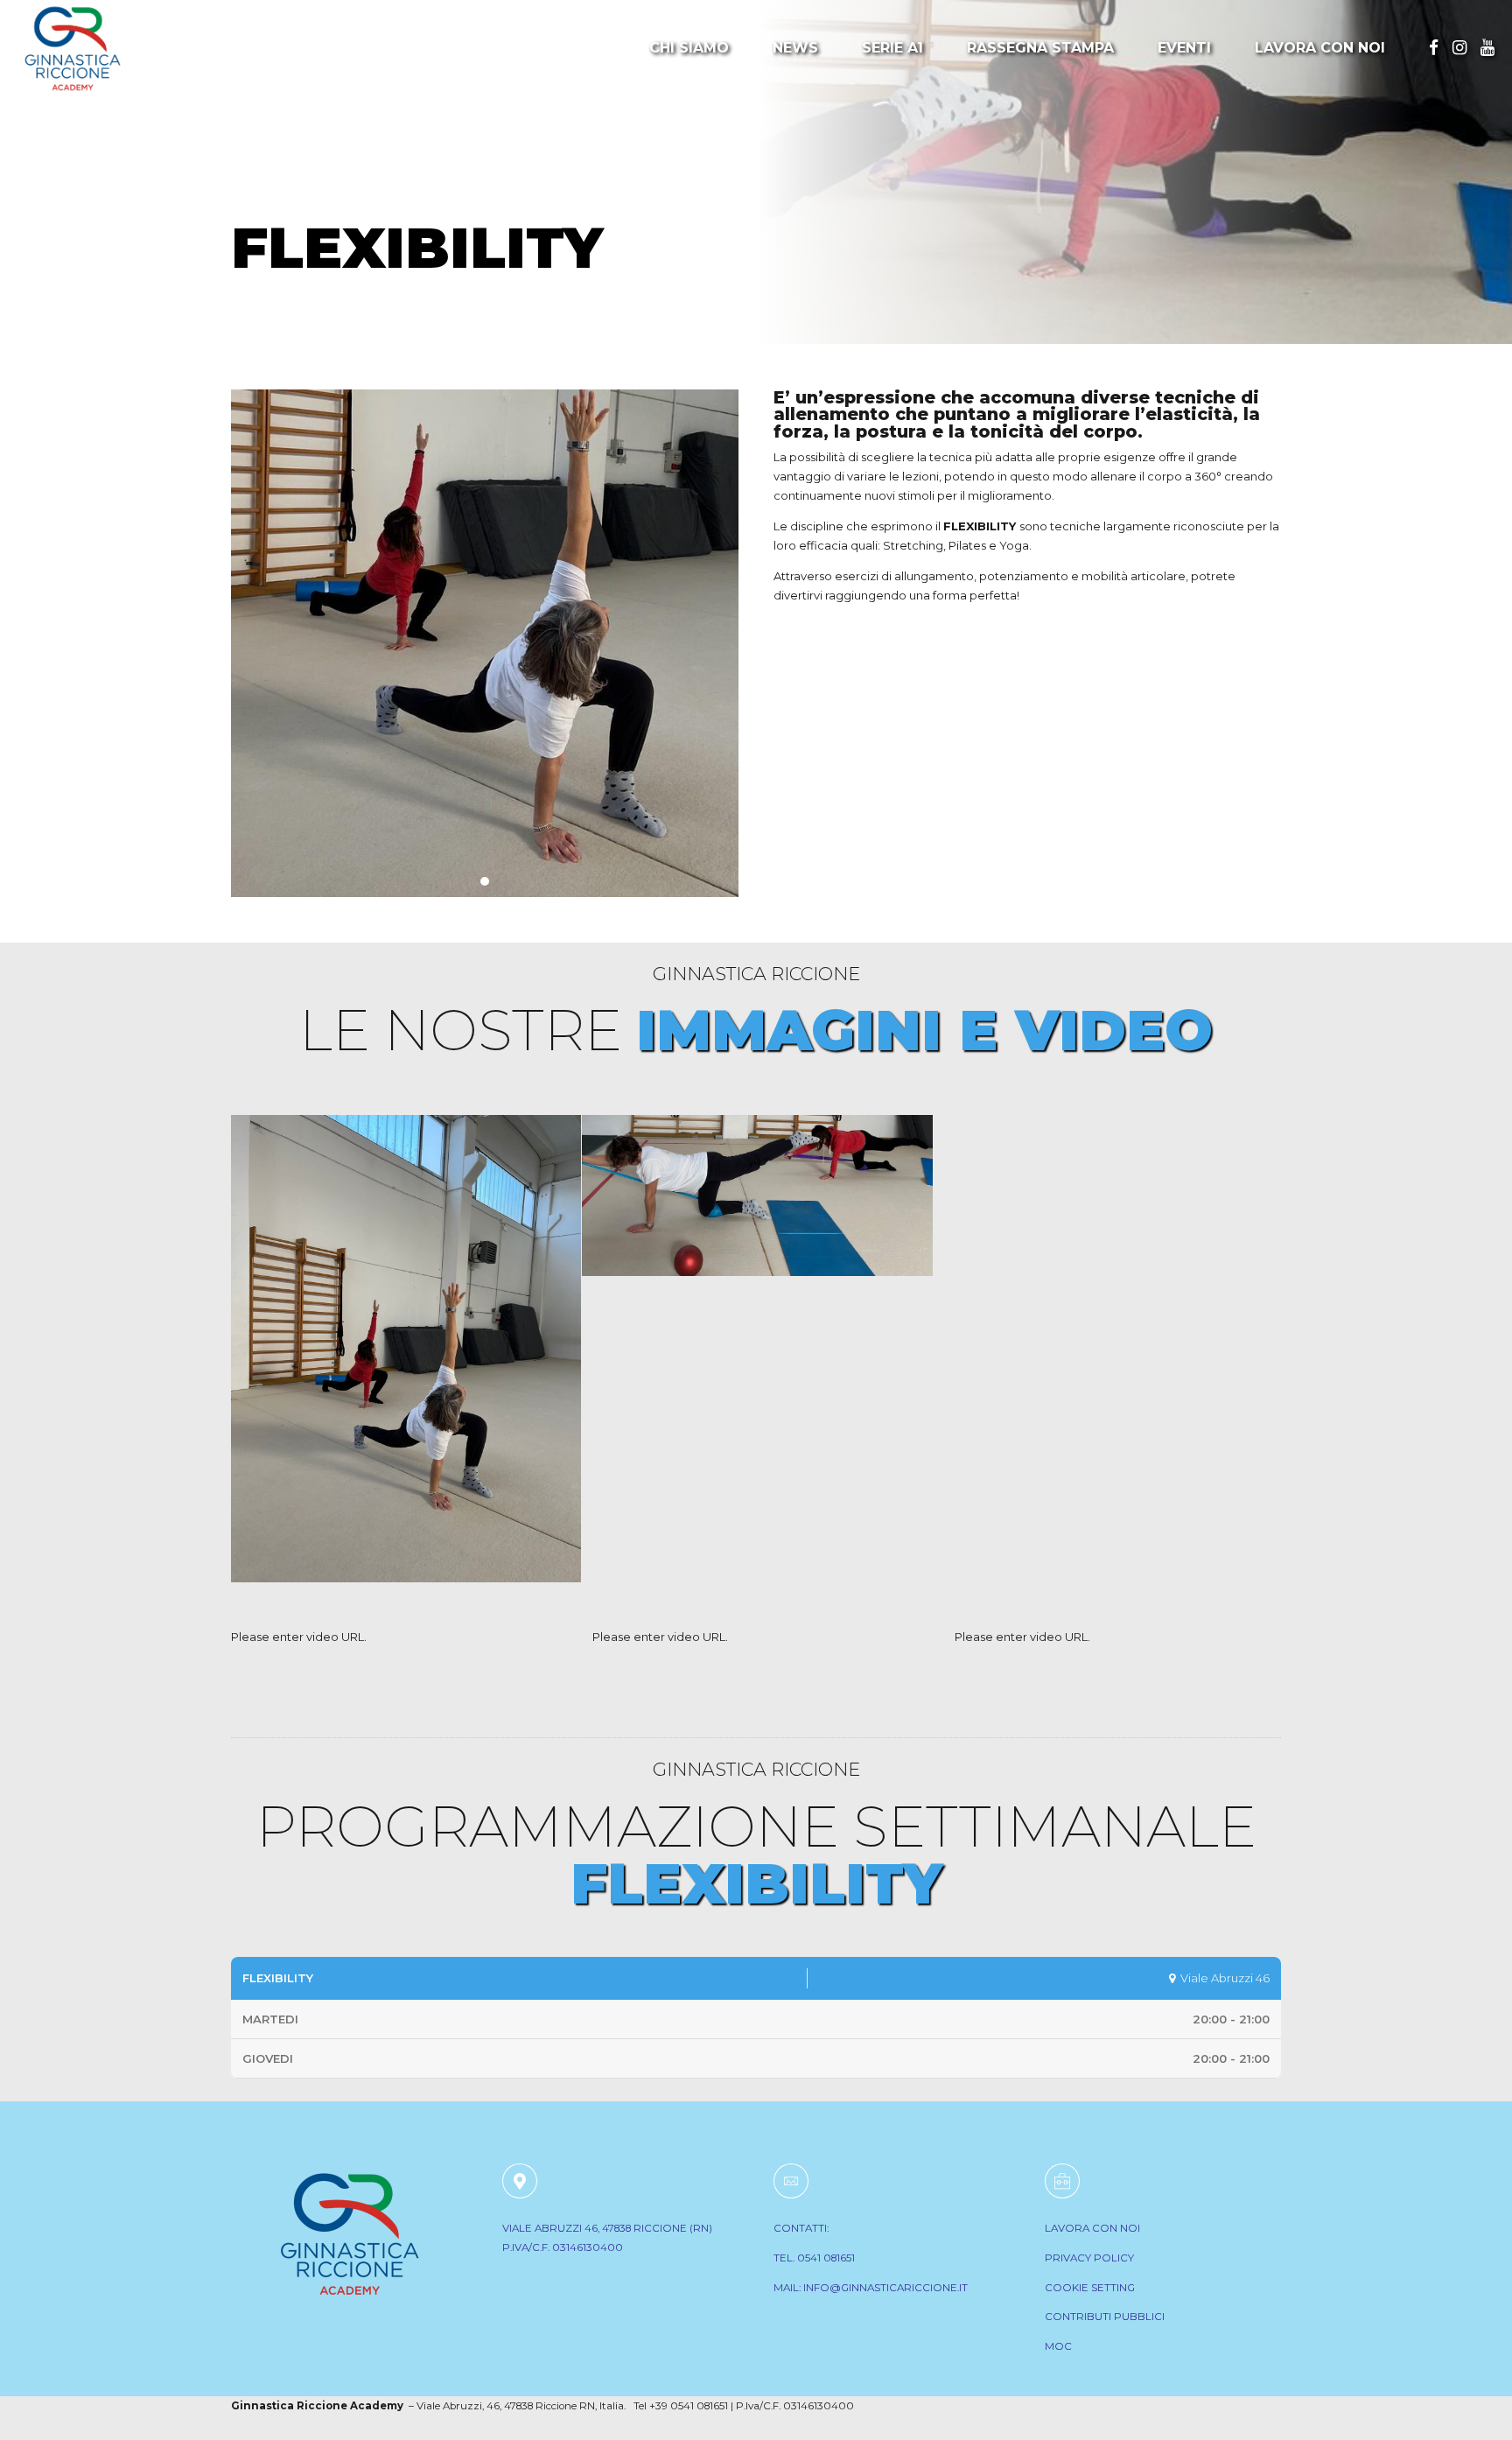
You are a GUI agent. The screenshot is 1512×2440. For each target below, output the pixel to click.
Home (261, 190)
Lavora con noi (1320, 48)
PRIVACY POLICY (1089, 2258)
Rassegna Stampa (1040, 48)
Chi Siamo (689, 48)
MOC (1058, 2346)
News (795, 48)
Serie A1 (892, 48)
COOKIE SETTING (1090, 2288)
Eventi (1184, 48)
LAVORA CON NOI (1092, 2228)
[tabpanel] (485, 643)
